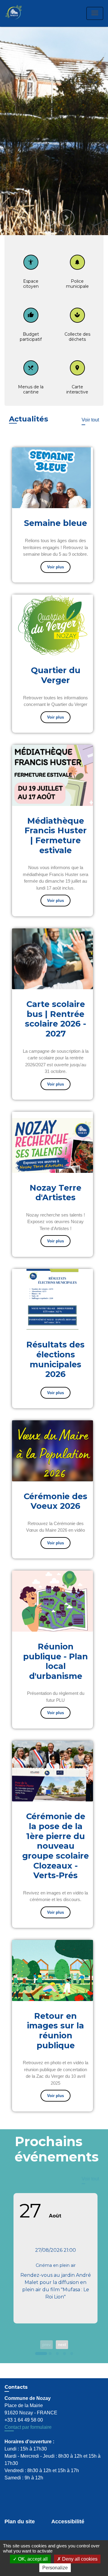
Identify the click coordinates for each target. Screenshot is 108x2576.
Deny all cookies (79, 2559)
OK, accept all (32, 2559)
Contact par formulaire (28, 2407)
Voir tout (90, 400)
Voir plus (55, 547)
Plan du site (20, 2502)
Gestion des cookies (31, 2528)
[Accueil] (20, 13)
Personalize (55, 2568)
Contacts (16, 2367)
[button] (48, 198)
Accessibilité (68, 2502)
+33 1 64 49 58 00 (24, 2400)
